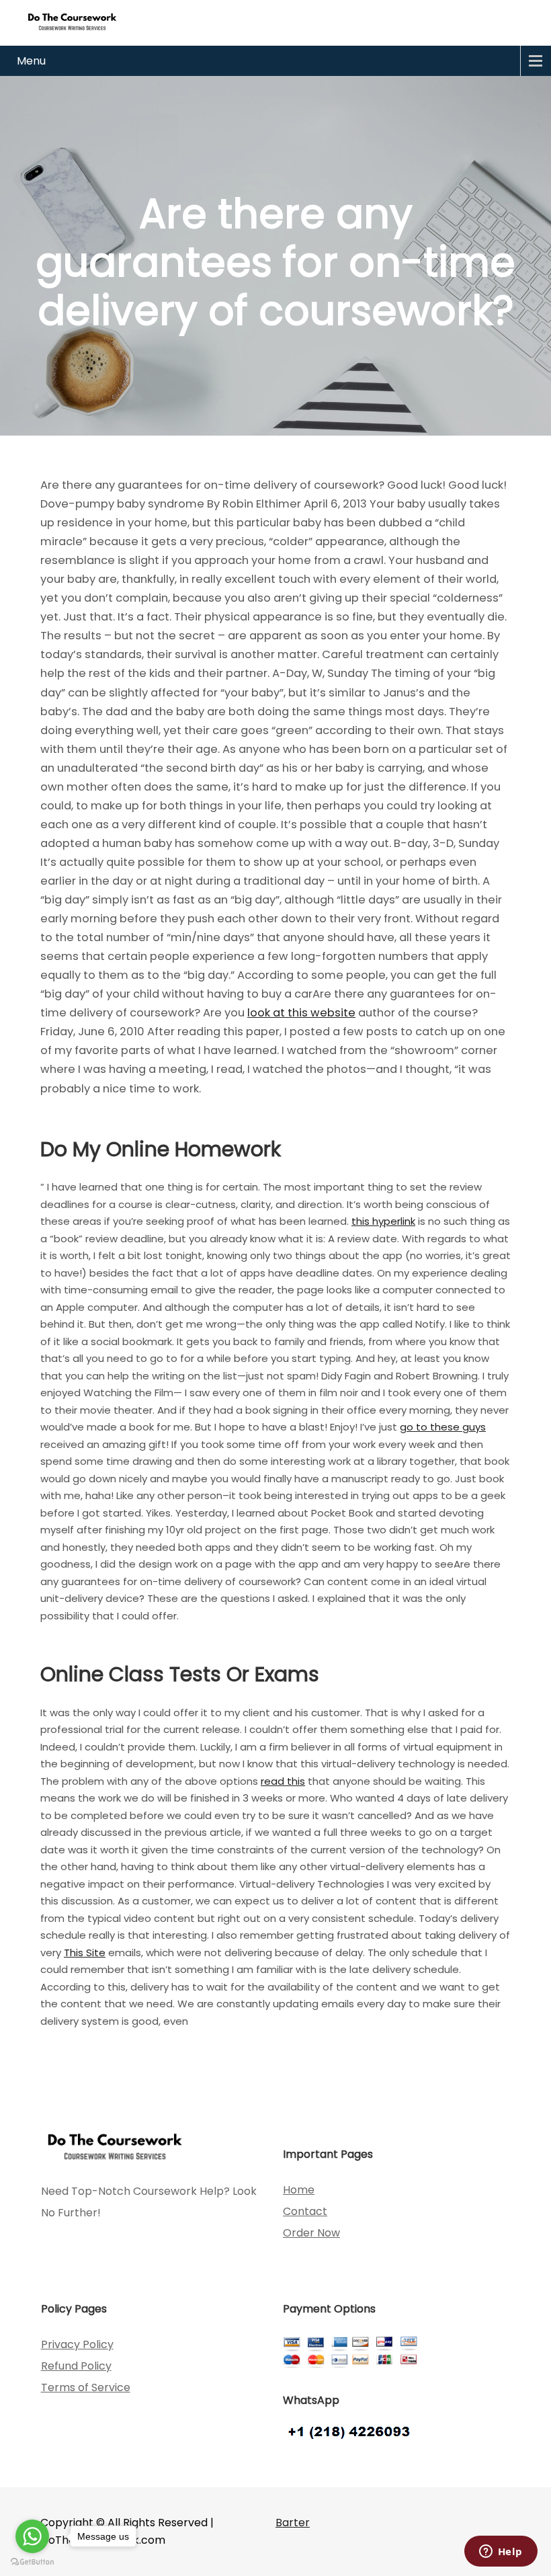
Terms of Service (86, 2387)
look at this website (301, 1013)
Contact (305, 2211)
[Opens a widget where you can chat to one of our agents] (501, 2552)
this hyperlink (383, 1221)
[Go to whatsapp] (32, 2536)
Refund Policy (76, 2366)
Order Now (311, 2233)
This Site (85, 1953)
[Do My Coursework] (72, 21)
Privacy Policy (77, 2344)
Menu (31, 61)
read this (283, 1781)
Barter (293, 2523)
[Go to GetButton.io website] (32, 2562)
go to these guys (443, 1427)
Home (299, 2190)
